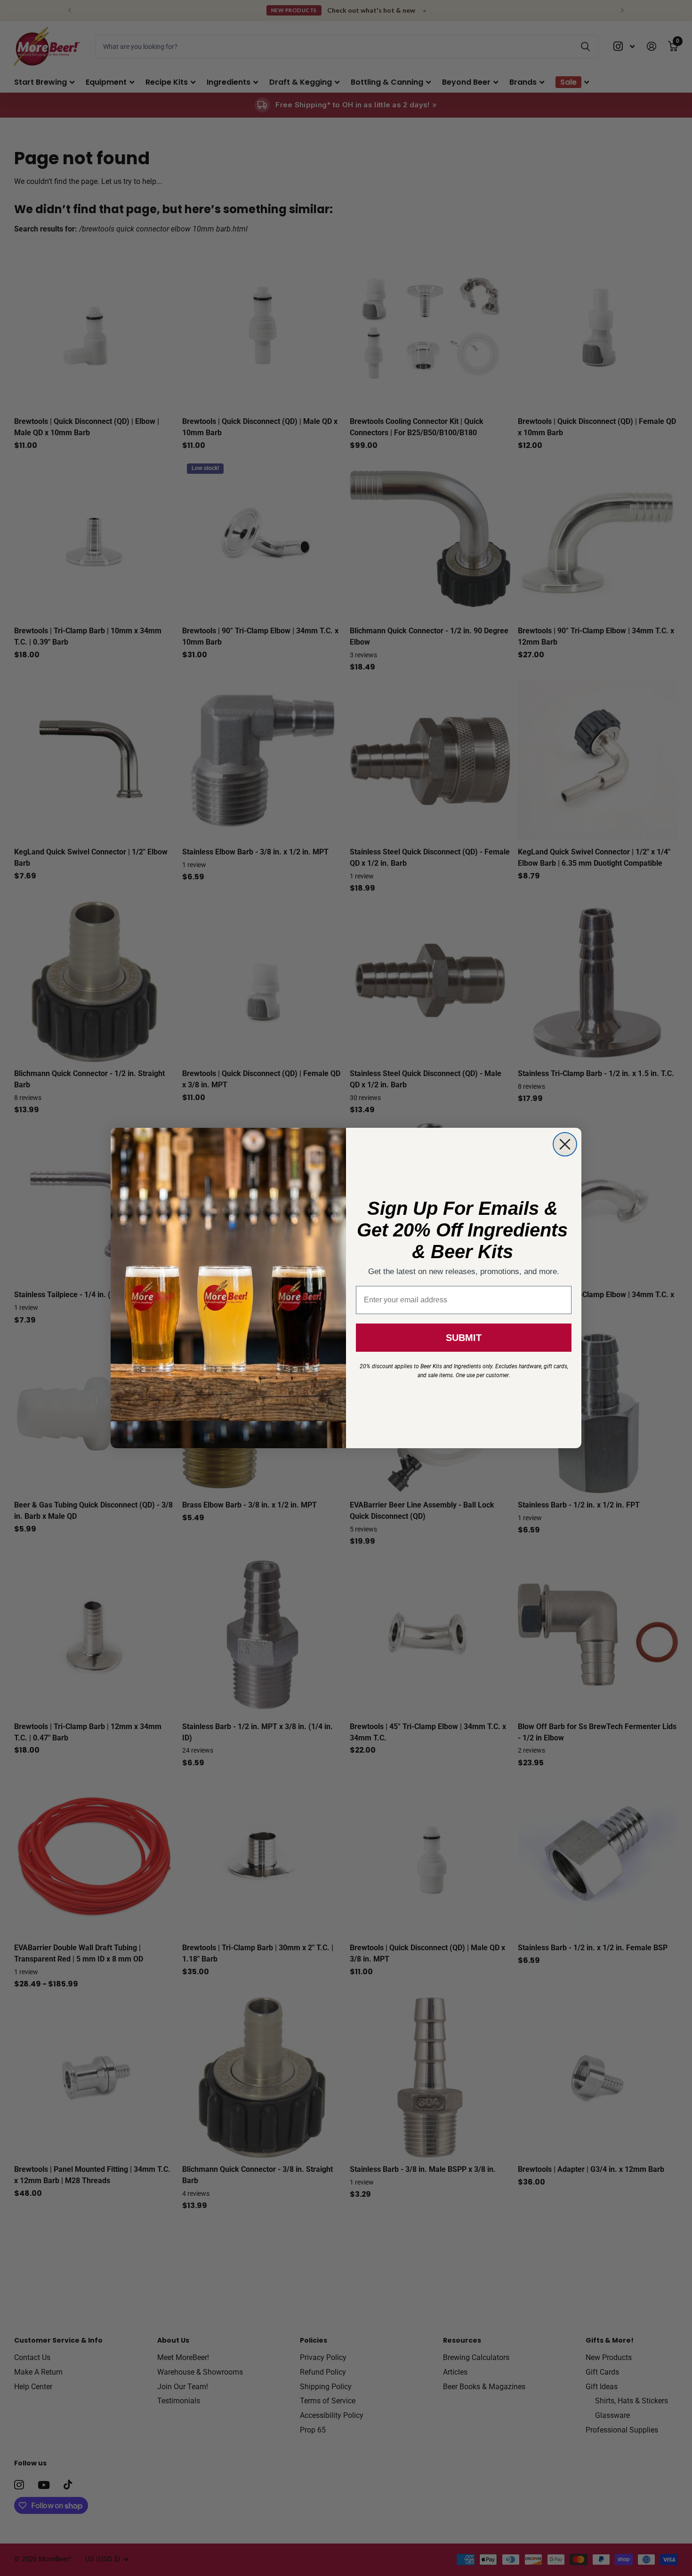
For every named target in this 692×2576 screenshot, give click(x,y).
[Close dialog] (565, 1144)
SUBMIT (464, 1338)
